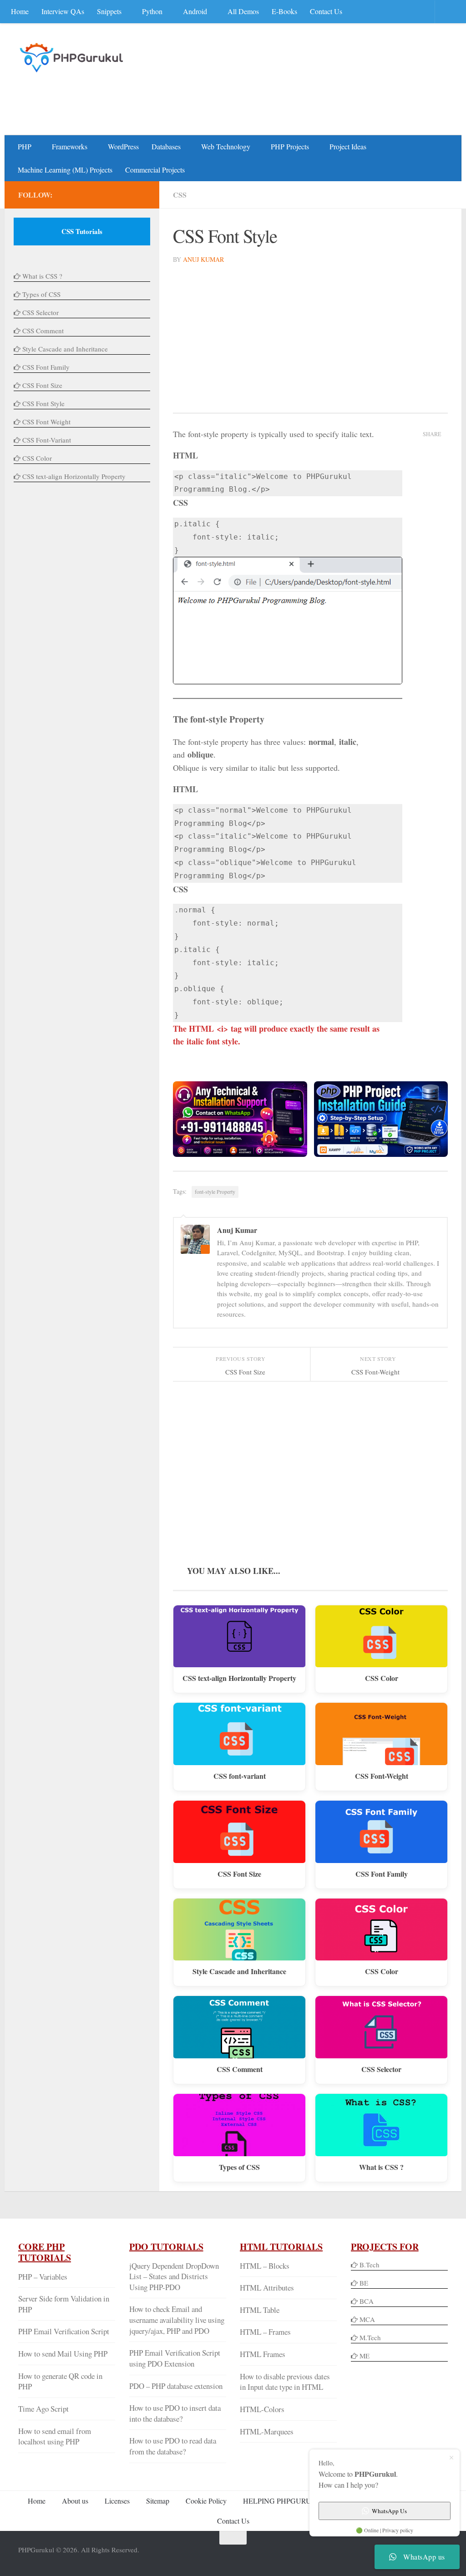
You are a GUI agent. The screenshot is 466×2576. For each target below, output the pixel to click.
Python (152, 11)
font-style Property (215, 1191)
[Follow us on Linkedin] (126, 194)
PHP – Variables (43, 2277)
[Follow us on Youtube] (111, 194)
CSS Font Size (239, 1874)
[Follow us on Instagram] (140, 194)
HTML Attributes (267, 2288)
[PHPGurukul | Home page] (73, 57)
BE (363, 2283)
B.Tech (370, 2265)
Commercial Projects (155, 170)
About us (75, 2501)
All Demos (243, 11)
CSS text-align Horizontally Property (239, 1678)
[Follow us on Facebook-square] (82, 194)
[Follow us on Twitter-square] (96, 194)
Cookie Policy (206, 2501)
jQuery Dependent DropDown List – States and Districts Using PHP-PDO (174, 2276)
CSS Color (382, 1678)
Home (20, 11)
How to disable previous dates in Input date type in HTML (285, 2382)
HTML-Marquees (267, 2431)
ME (365, 2356)
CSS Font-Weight (382, 1776)
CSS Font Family (382, 1874)
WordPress (123, 146)
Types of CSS (239, 2167)
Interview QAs (63, 11)
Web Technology (226, 146)
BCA (367, 2301)
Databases (166, 146)
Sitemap (158, 2501)
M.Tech (370, 2337)
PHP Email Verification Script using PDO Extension (175, 2358)
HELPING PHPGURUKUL (285, 2501)
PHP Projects (290, 146)
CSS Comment (240, 2069)
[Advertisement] (282, 98)
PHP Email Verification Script (64, 2331)
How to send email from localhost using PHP (55, 2436)
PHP (25, 146)
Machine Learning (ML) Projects (65, 170)
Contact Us (326, 11)
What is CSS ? (381, 2167)
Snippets (109, 11)
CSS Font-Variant (47, 440)
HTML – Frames (265, 2332)
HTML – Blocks (265, 2266)
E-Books (284, 11)
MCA (367, 2319)
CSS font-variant (240, 1776)
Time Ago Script (43, 2409)
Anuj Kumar (203, 259)
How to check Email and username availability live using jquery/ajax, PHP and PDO (177, 2320)
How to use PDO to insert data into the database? (175, 2413)
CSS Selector (381, 2069)
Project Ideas (348, 146)
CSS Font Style (43, 403)
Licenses (117, 2501)
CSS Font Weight (46, 422)
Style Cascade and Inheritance (239, 1971)
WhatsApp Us (389, 2511)
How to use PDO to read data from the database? (173, 2446)
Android (195, 11)
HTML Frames (263, 2354)
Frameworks (70, 146)
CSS (180, 195)
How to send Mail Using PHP (63, 2354)
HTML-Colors (262, 2409)
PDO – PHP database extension (176, 2386)
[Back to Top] (233, 2538)
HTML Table (260, 2310)
